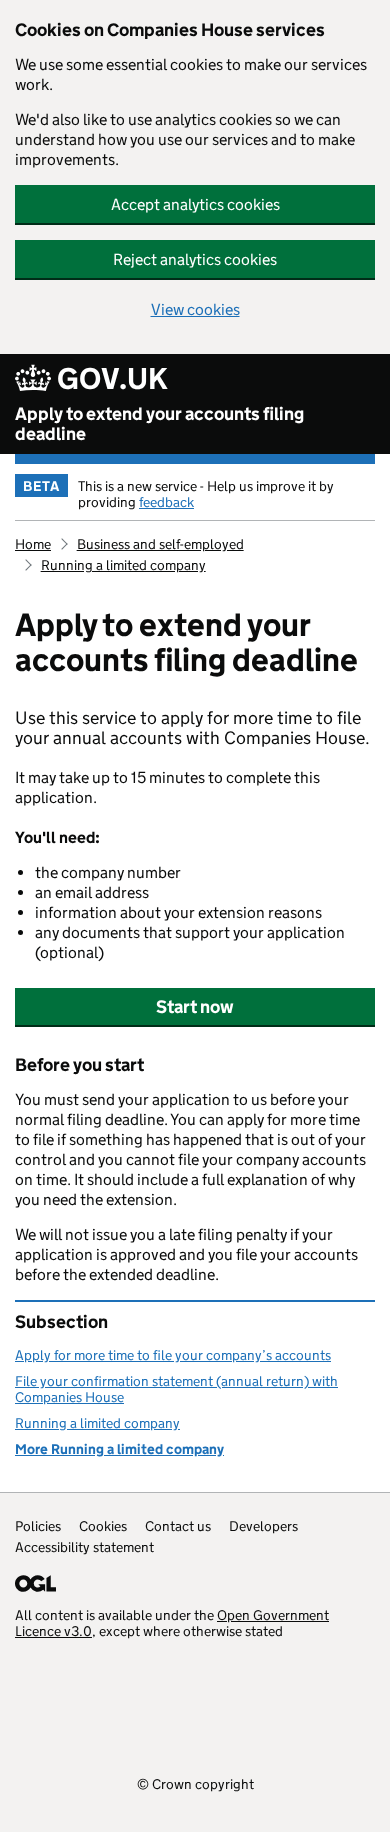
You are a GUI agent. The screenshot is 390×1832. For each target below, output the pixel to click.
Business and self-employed (160, 544)
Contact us (178, 1526)
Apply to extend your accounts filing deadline (159, 424)
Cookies (103, 1526)
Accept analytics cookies (195, 204)
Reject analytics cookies (195, 259)
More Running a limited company (119, 1449)
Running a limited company (123, 565)
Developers (263, 1526)
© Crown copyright (195, 1783)
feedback (166, 502)
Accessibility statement (84, 1547)
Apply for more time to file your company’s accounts (173, 1355)
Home (33, 544)
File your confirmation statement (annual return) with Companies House (176, 1389)
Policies (38, 1526)
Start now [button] (195, 1007)
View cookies (195, 309)
